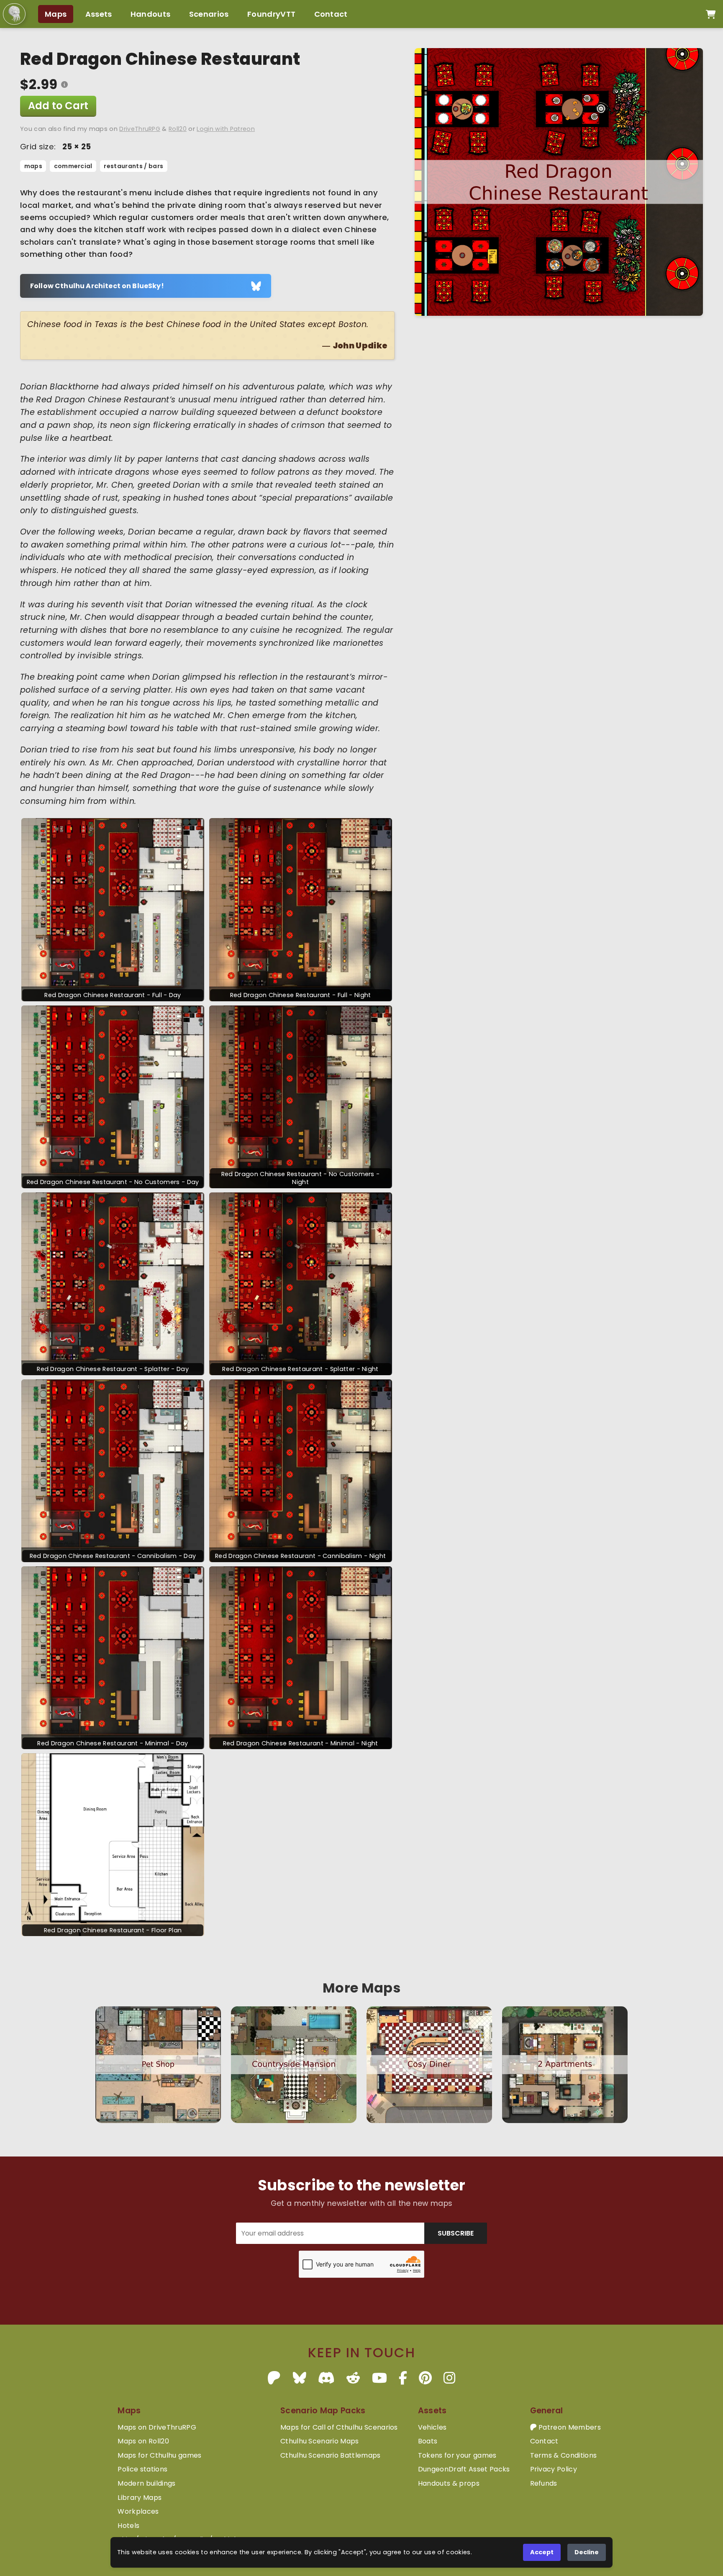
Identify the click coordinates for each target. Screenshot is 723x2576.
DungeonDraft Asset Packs (464, 2469)
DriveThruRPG (140, 129)
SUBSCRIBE (456, 2233)
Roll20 (178, 129)
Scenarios (209, 14)
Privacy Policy (554, 2469)
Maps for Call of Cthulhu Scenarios (339, 2427)
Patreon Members (569, 2427)
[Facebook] (403, 2378)
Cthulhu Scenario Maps (320, 2441)
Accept (542, 2552)
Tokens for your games (457, 2455)
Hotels (128, 2526)
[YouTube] (379, 2378)
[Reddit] (353, 2378)
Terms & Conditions (564, 2455)
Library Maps (140, 2498)
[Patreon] (274, 2378)
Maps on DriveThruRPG (157, 2427)
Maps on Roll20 (143, 2441)
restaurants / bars (133, 166)
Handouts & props (449, 2483)
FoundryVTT (271, 14)
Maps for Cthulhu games (159, 2455)
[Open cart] (711, 14)
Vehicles (432, 2427)
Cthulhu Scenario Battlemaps (331, 2455)
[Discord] (326, 2378)
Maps (56, 14)
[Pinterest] (425, 2378)
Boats (428, 2441)
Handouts (151, 14)
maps (33, 166)
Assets (99, 14)
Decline (587, 2552)
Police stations (142, 2469)
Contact (331, 14)
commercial (73, 166)
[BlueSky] (300, 2378)
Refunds (544, 2483)
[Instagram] (449, 2378)
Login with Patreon (226, 129)
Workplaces (138, 2511)
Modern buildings (146, 2483)
